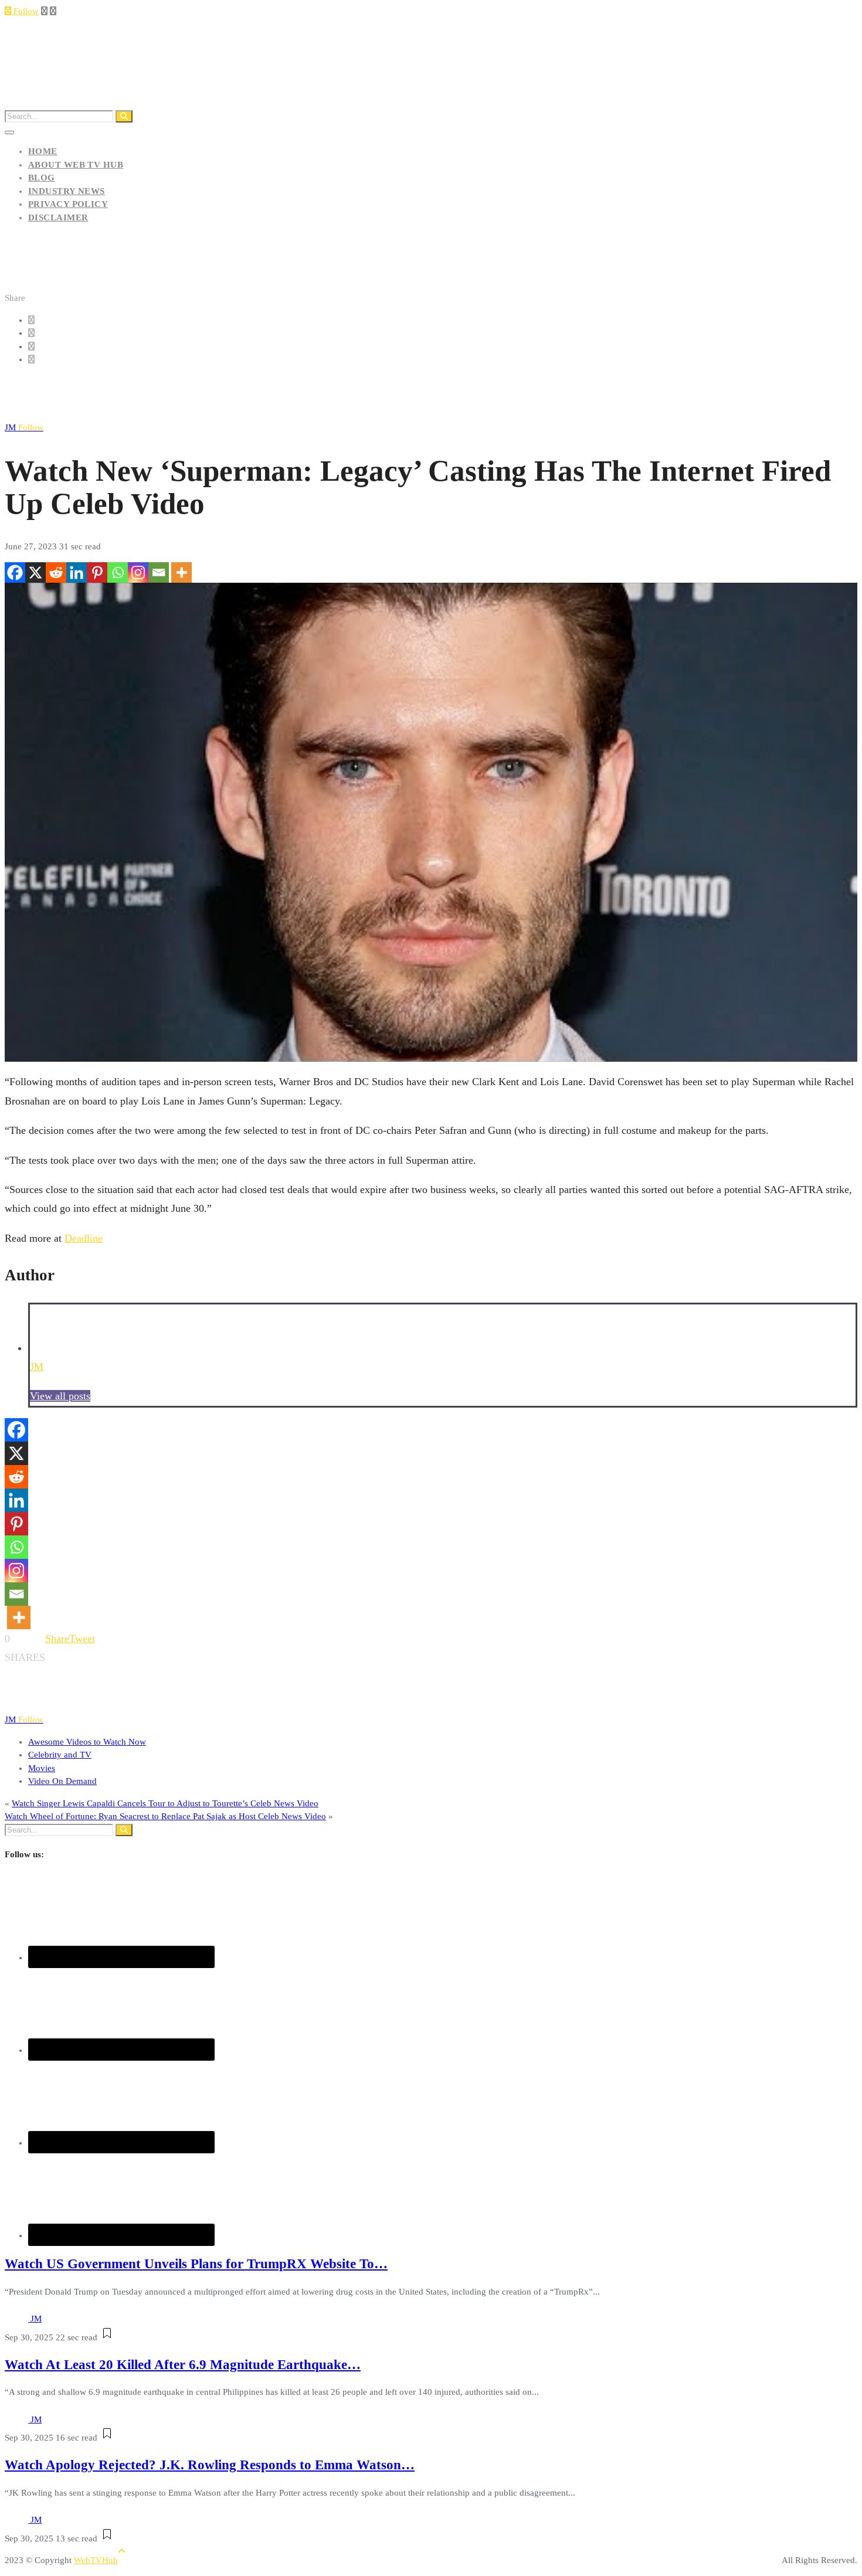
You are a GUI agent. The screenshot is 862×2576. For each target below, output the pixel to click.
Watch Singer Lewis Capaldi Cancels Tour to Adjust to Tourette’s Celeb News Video (165, 1803)
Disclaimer (58, 218)
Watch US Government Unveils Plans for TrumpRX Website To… (196, 2264)
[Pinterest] (97, 572)
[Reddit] (56, 572)
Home (43, 151)
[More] (181, 572)
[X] (35, 572)
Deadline (84, 1238)
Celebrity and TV (60, 1755)
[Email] (159, 572)
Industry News (67, 191)
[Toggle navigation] (9, 132)
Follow (25, 11)
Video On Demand (62, 1781)
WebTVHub (96, 2560)
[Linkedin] (77, 572)
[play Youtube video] (431, 823)
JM (24, 427)
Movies (42, 1768)
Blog (42, 178)
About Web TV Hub (76, 165)
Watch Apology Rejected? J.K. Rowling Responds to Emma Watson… (210, 2465)
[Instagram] (138, 572)
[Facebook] (15, 572)
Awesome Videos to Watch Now (87, 1742)
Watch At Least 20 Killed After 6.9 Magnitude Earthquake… (183, 2365)
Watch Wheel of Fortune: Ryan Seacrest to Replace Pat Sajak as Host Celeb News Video (165, 1816)
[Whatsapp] (118, 572)
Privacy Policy (68, 204)
